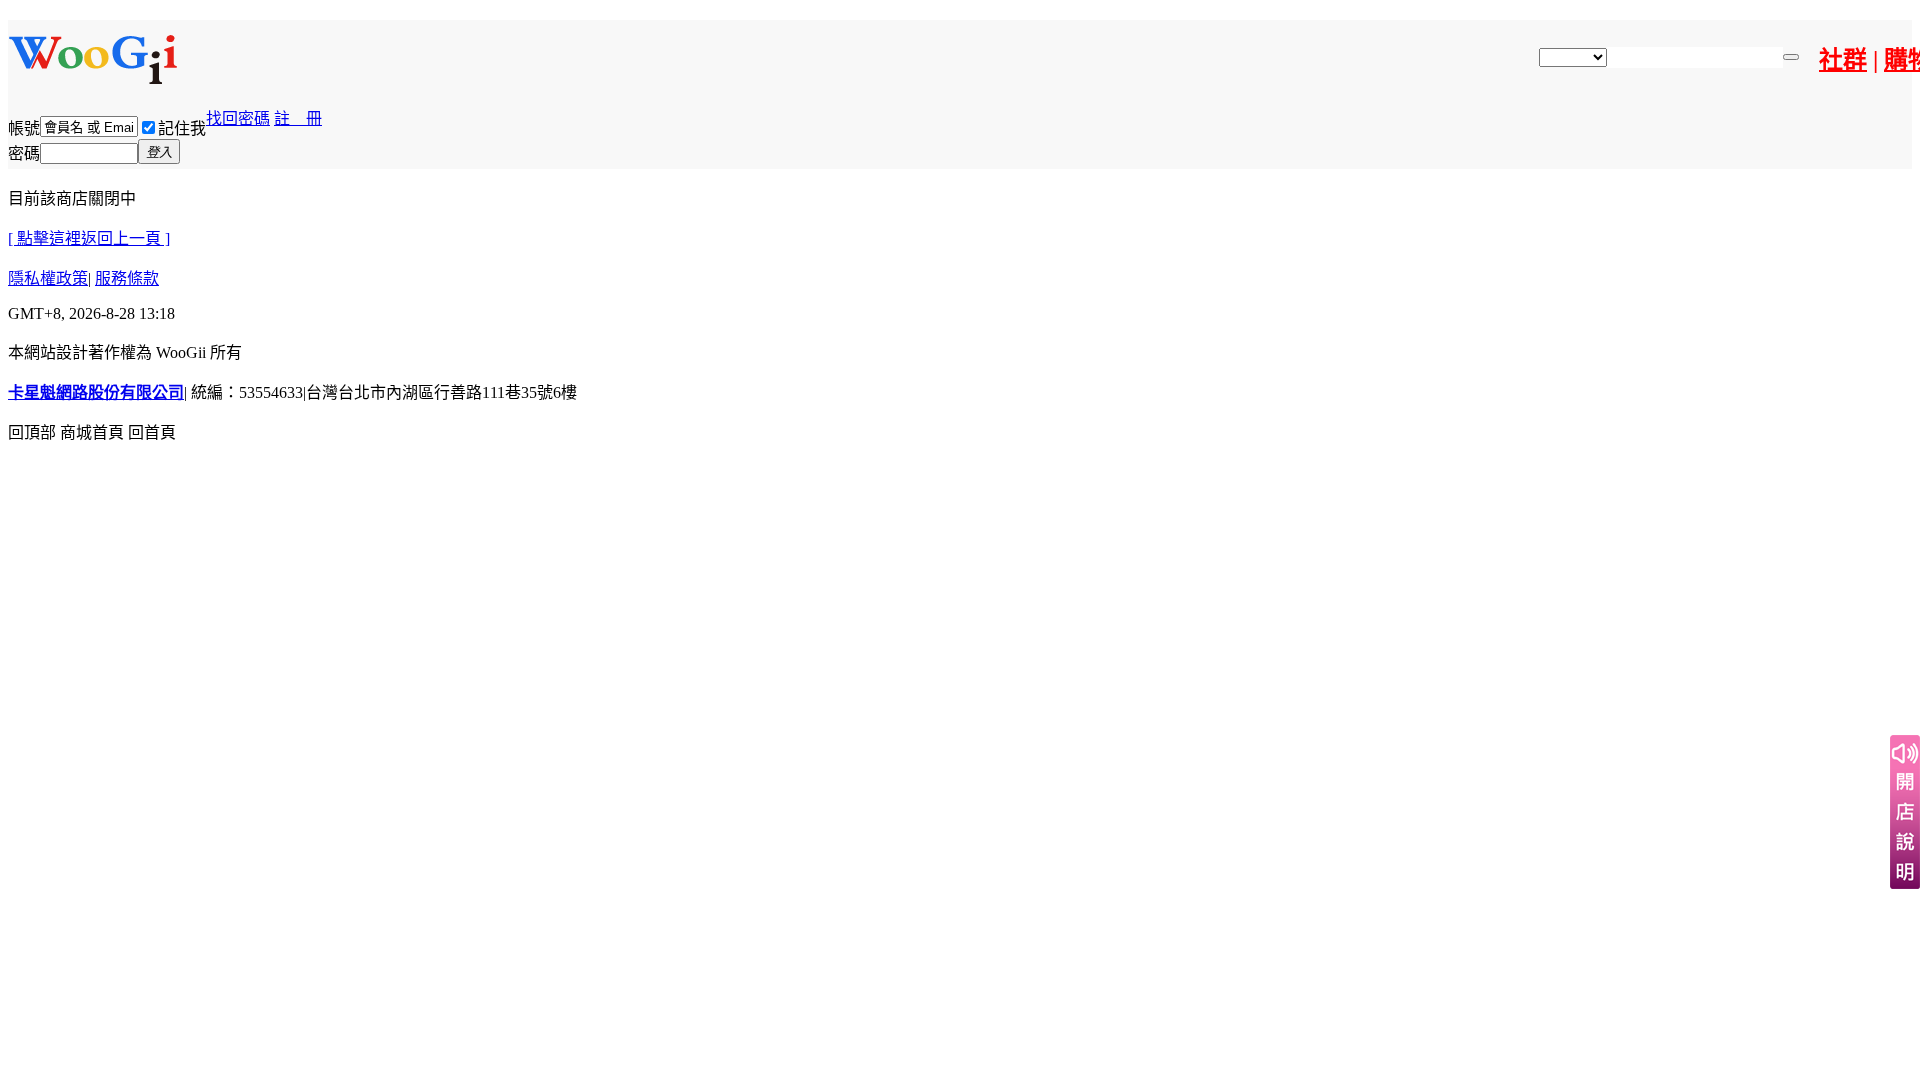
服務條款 (127, 278)
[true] (1791, 57)
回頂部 (32, 432)
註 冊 (298, 118)
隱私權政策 (48, 278)
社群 (1843, 60)
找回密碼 (238, 118)
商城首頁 (92, 432)
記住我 (182, 128)
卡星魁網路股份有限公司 (96, 392)
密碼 (24, 153)
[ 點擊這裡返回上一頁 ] (89, 238)
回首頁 (152, 432)
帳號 (24, 128)
